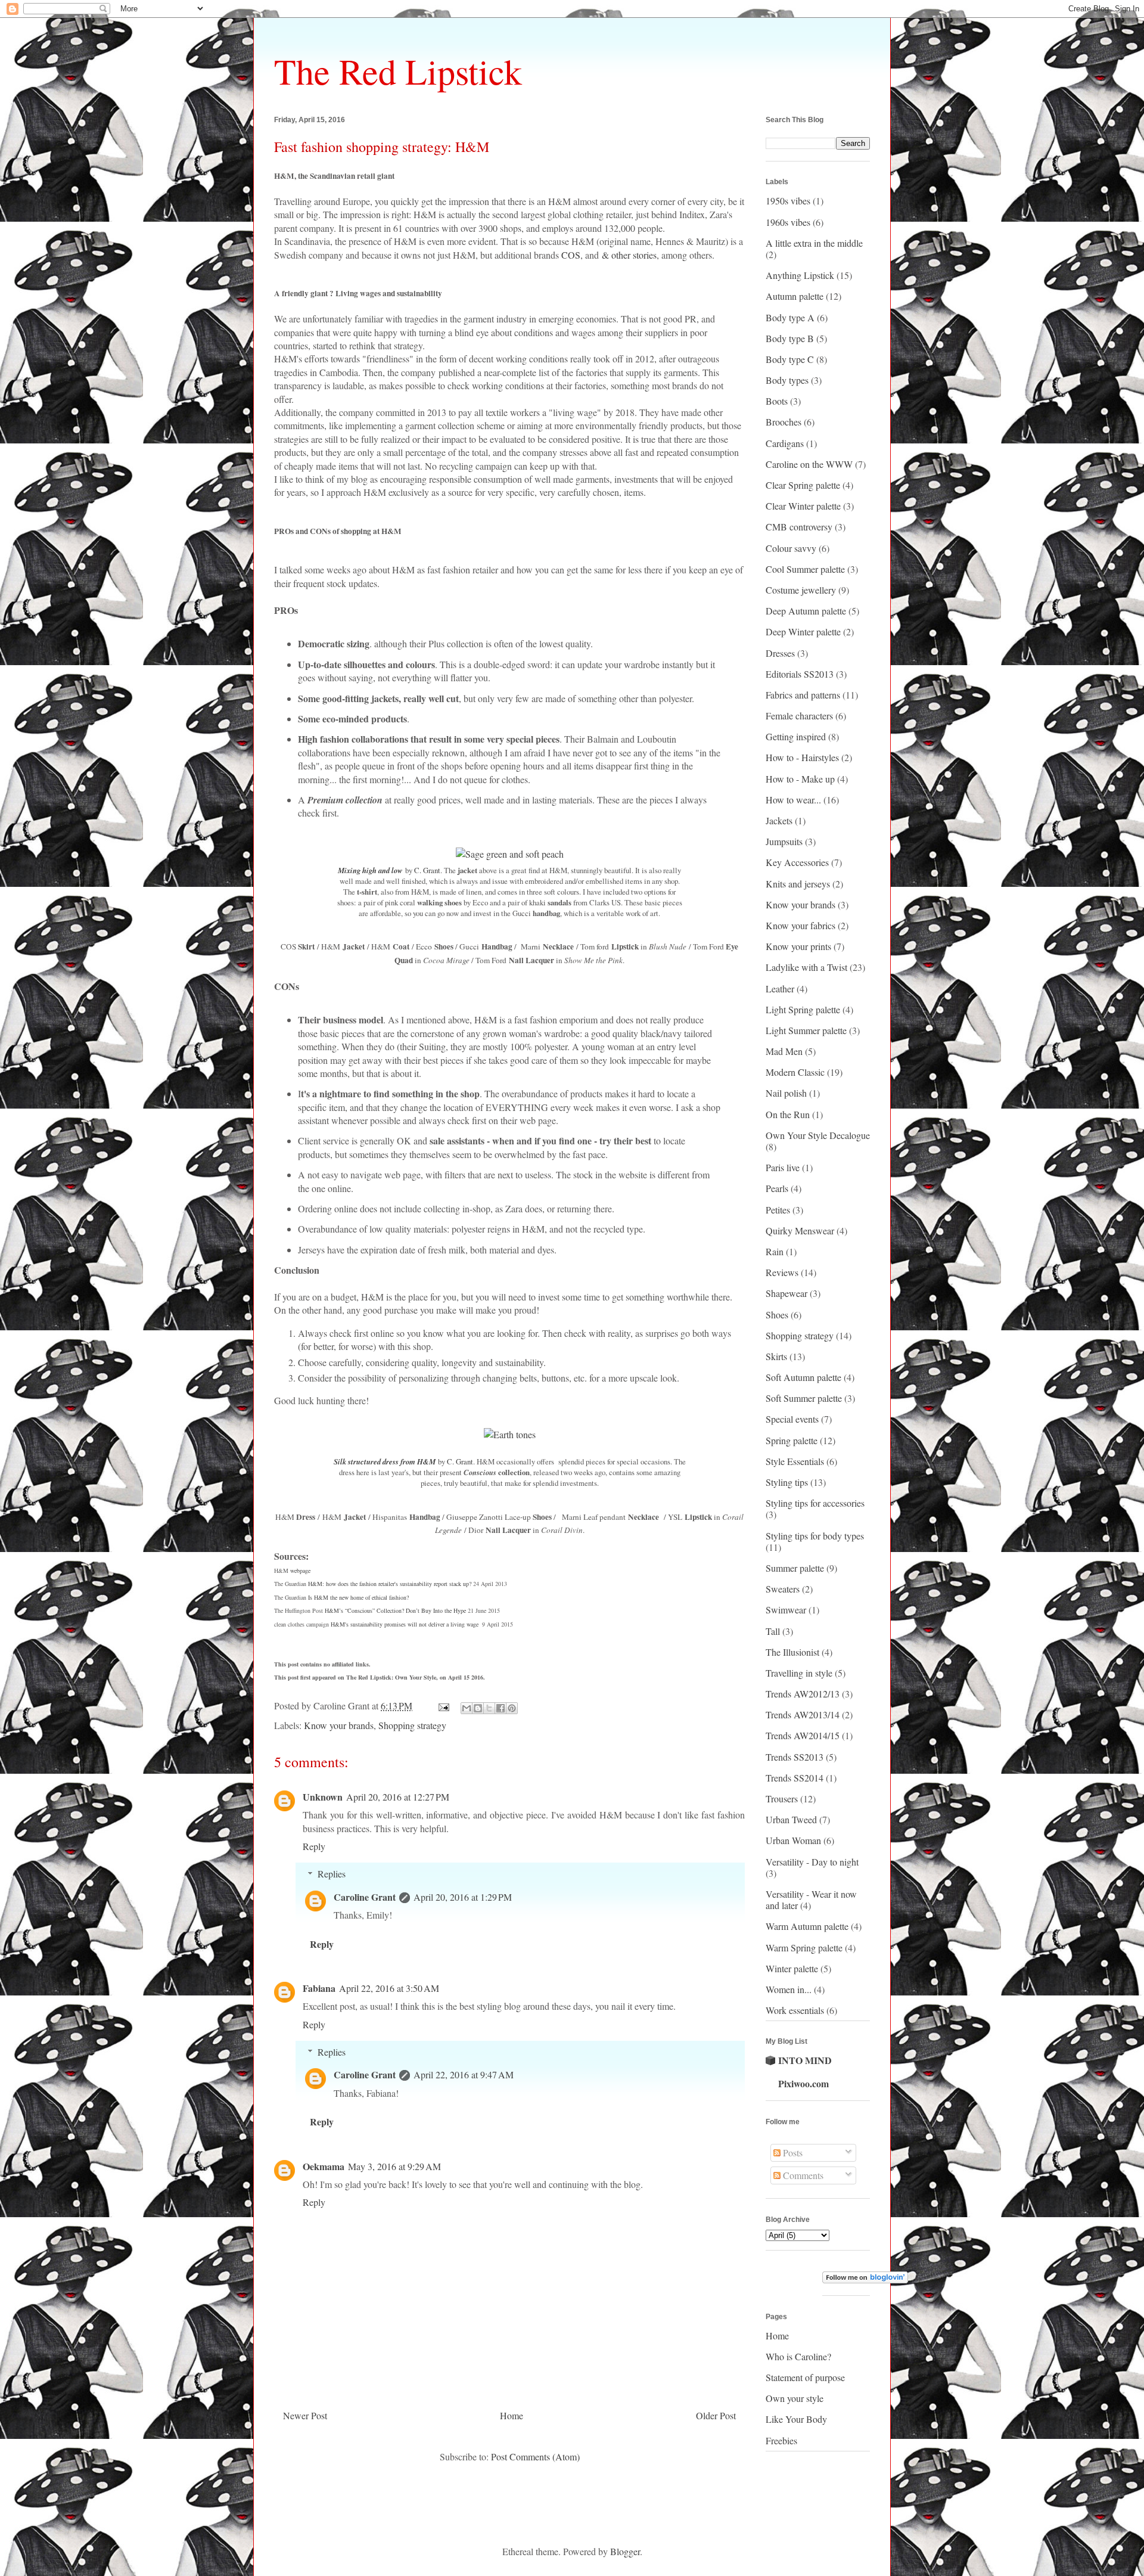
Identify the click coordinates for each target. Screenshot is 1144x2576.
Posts (792, 2153)
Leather (780, 988)
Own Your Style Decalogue (818, 1135)
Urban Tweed (791, 1819)
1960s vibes (788, 222)
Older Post (716, 2415)
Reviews (782, 1272)
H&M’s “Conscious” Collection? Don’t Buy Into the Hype (395, 1610)
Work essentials (795, 2010)
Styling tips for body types (815, 1536)
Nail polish (786, 1093)
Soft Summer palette (804, 1398)
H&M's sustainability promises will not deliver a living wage (405, 1624)
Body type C (790, 359)
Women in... (789, 1989)
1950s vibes (788, 201)
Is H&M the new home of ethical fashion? (358, 1597)
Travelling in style (799, 1673)
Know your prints (798, 946)
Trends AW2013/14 (803, 1714)
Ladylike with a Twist (806, 967)
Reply (314, 1846)
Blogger (625, 2551)
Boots (777, 401)
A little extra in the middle (814, 243)
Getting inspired (796, 736)
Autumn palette (795, 296)
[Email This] (467, 1708)
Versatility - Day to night (812, 1862)
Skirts (776, 1356)
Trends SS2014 (795, 1778)
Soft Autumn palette (803, 1377)
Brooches (784, 422)
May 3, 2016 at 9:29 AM (394, 2166)
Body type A (790, 317)
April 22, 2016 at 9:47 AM (464, 2074)
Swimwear (786, 1610)
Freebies (781, 2440)
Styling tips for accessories (815, 1503)
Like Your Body (796, 2419)
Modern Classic (795, 1072)
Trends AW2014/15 (803, 1735)
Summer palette (795, 1568)
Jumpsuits (784, 841)
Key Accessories (797, 862)
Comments (802, 2175)
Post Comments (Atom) (535, 2456)
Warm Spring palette (804, 1947)
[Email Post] (443, 1706)
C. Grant (427, 870)
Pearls (777, 1188)
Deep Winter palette (803, 631)
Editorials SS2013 (800, 674)
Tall (773, 1631)
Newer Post (305, 2415)
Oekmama (324, 2166)
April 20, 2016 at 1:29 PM (463, 1897)
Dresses (780, 653)
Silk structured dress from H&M (385, 1461)
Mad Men (784, 1051)
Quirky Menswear (800, 1230)
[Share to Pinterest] (512, 1708)
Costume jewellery (801, 590)
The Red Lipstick (398, 71)
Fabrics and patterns (803, 695)
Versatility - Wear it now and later (811, 1900)
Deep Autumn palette (806, 611)
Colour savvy (791, 548)
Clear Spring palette (803, 485)
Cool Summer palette (805, 569)
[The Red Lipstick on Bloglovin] (865, 2279)
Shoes (777, 1315)
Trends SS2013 (795, 1757)
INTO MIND (805, 2060)
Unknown (323, 1797)
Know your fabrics (801, 925)
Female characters (799, 716)
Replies (332, 1874)
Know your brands (339, 1725)
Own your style (795, 2398)
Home (512, 2415)
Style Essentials (795, 1461)
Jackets (779, 820)
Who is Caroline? (798, 2356)
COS (571, 255)
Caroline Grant (365, 1897)
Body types (787, 380)
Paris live (783, 1167)
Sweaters (783, 1589)
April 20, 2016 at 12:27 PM (398, 1797)
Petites (778, 1210)
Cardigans (785, 443)
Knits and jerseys (798, 884)
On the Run (788, 1114)
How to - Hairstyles (802, 757)
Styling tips (787, 1482)
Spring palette (792, 1440)
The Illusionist (792, 1652)
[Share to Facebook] (500, 1708)
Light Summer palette (806, 1030)
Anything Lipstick (800, 275)
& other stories (629, 255)
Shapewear (786, 1293)
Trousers (782, 1798)
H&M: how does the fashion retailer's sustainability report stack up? (390, 1584)
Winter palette (792, 1968)
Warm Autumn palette (807, 1926)
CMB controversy (799, 527)
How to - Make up (800, 779)
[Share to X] (489, 1708)
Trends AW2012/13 (803, 1694)
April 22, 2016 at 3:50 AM (389, 1988)
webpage (300, 1571)
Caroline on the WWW (809, 464)
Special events (792, 1419)
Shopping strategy (412, 1725)
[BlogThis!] (478, 1708)
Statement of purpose (805, 2377)
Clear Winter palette (803, 506)
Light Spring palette (803, 1009)
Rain (775, 1251)
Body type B (790, 338)
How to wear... (793, 800)
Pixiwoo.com (803, 2083)
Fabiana (319, 1988)
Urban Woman (793, 1840)
